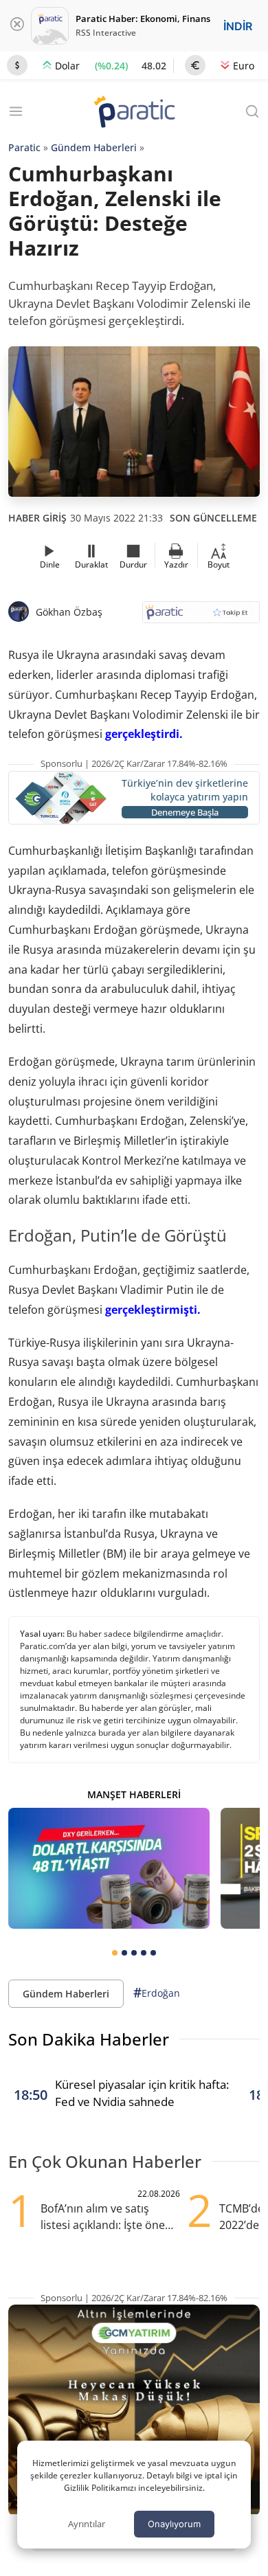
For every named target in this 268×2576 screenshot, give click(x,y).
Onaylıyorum (174, 2524)
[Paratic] (134, 113)
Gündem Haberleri (94, 147)
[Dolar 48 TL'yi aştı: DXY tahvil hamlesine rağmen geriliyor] (109, 1868)
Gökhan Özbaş (69, 612)
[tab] (115, 1953)
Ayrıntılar (87, 2524)
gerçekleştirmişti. (153, 1310)
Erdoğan (157, 1993)
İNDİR (238, 26)
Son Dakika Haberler (89, 2039)
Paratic (24, 147)
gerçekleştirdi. (144, 734)
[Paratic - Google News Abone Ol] (201, 617)
